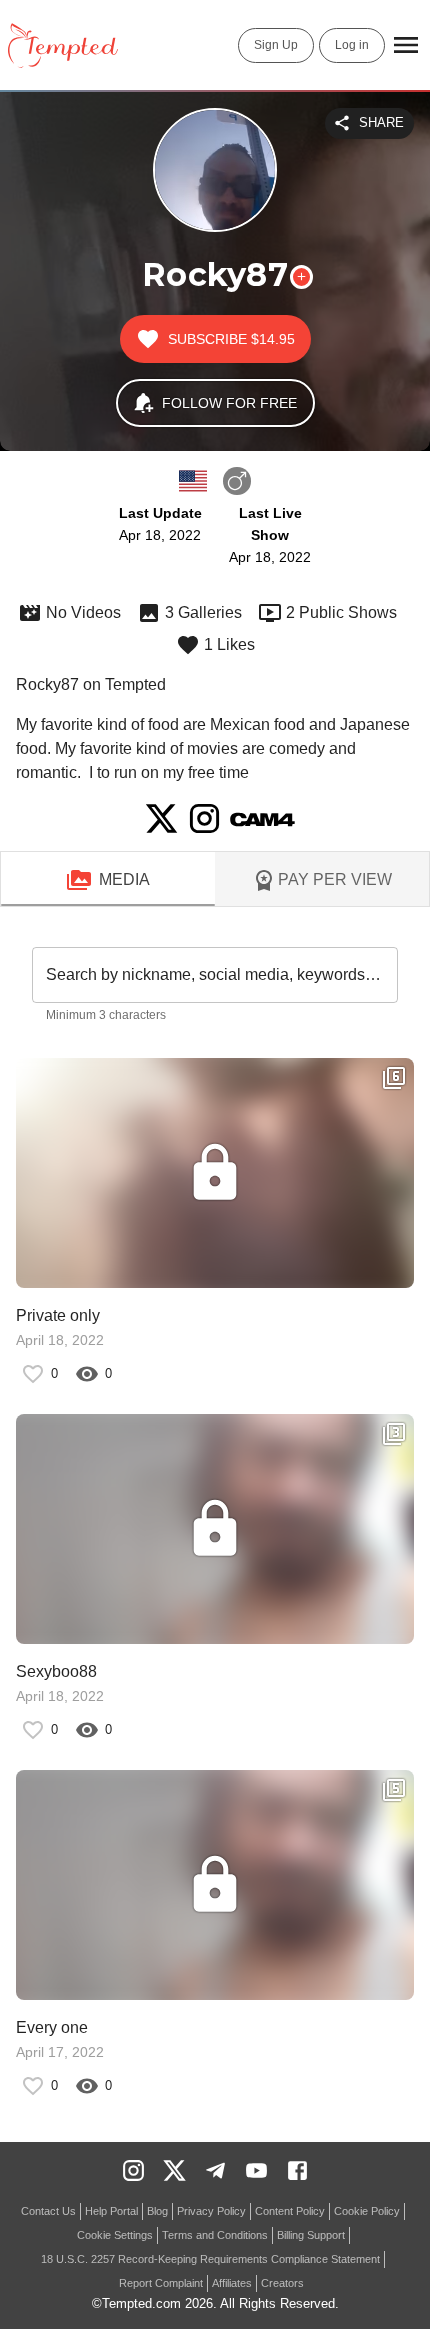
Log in (352, 45)
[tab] (108, 880)
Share (381, 122)
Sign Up (276, 45)
